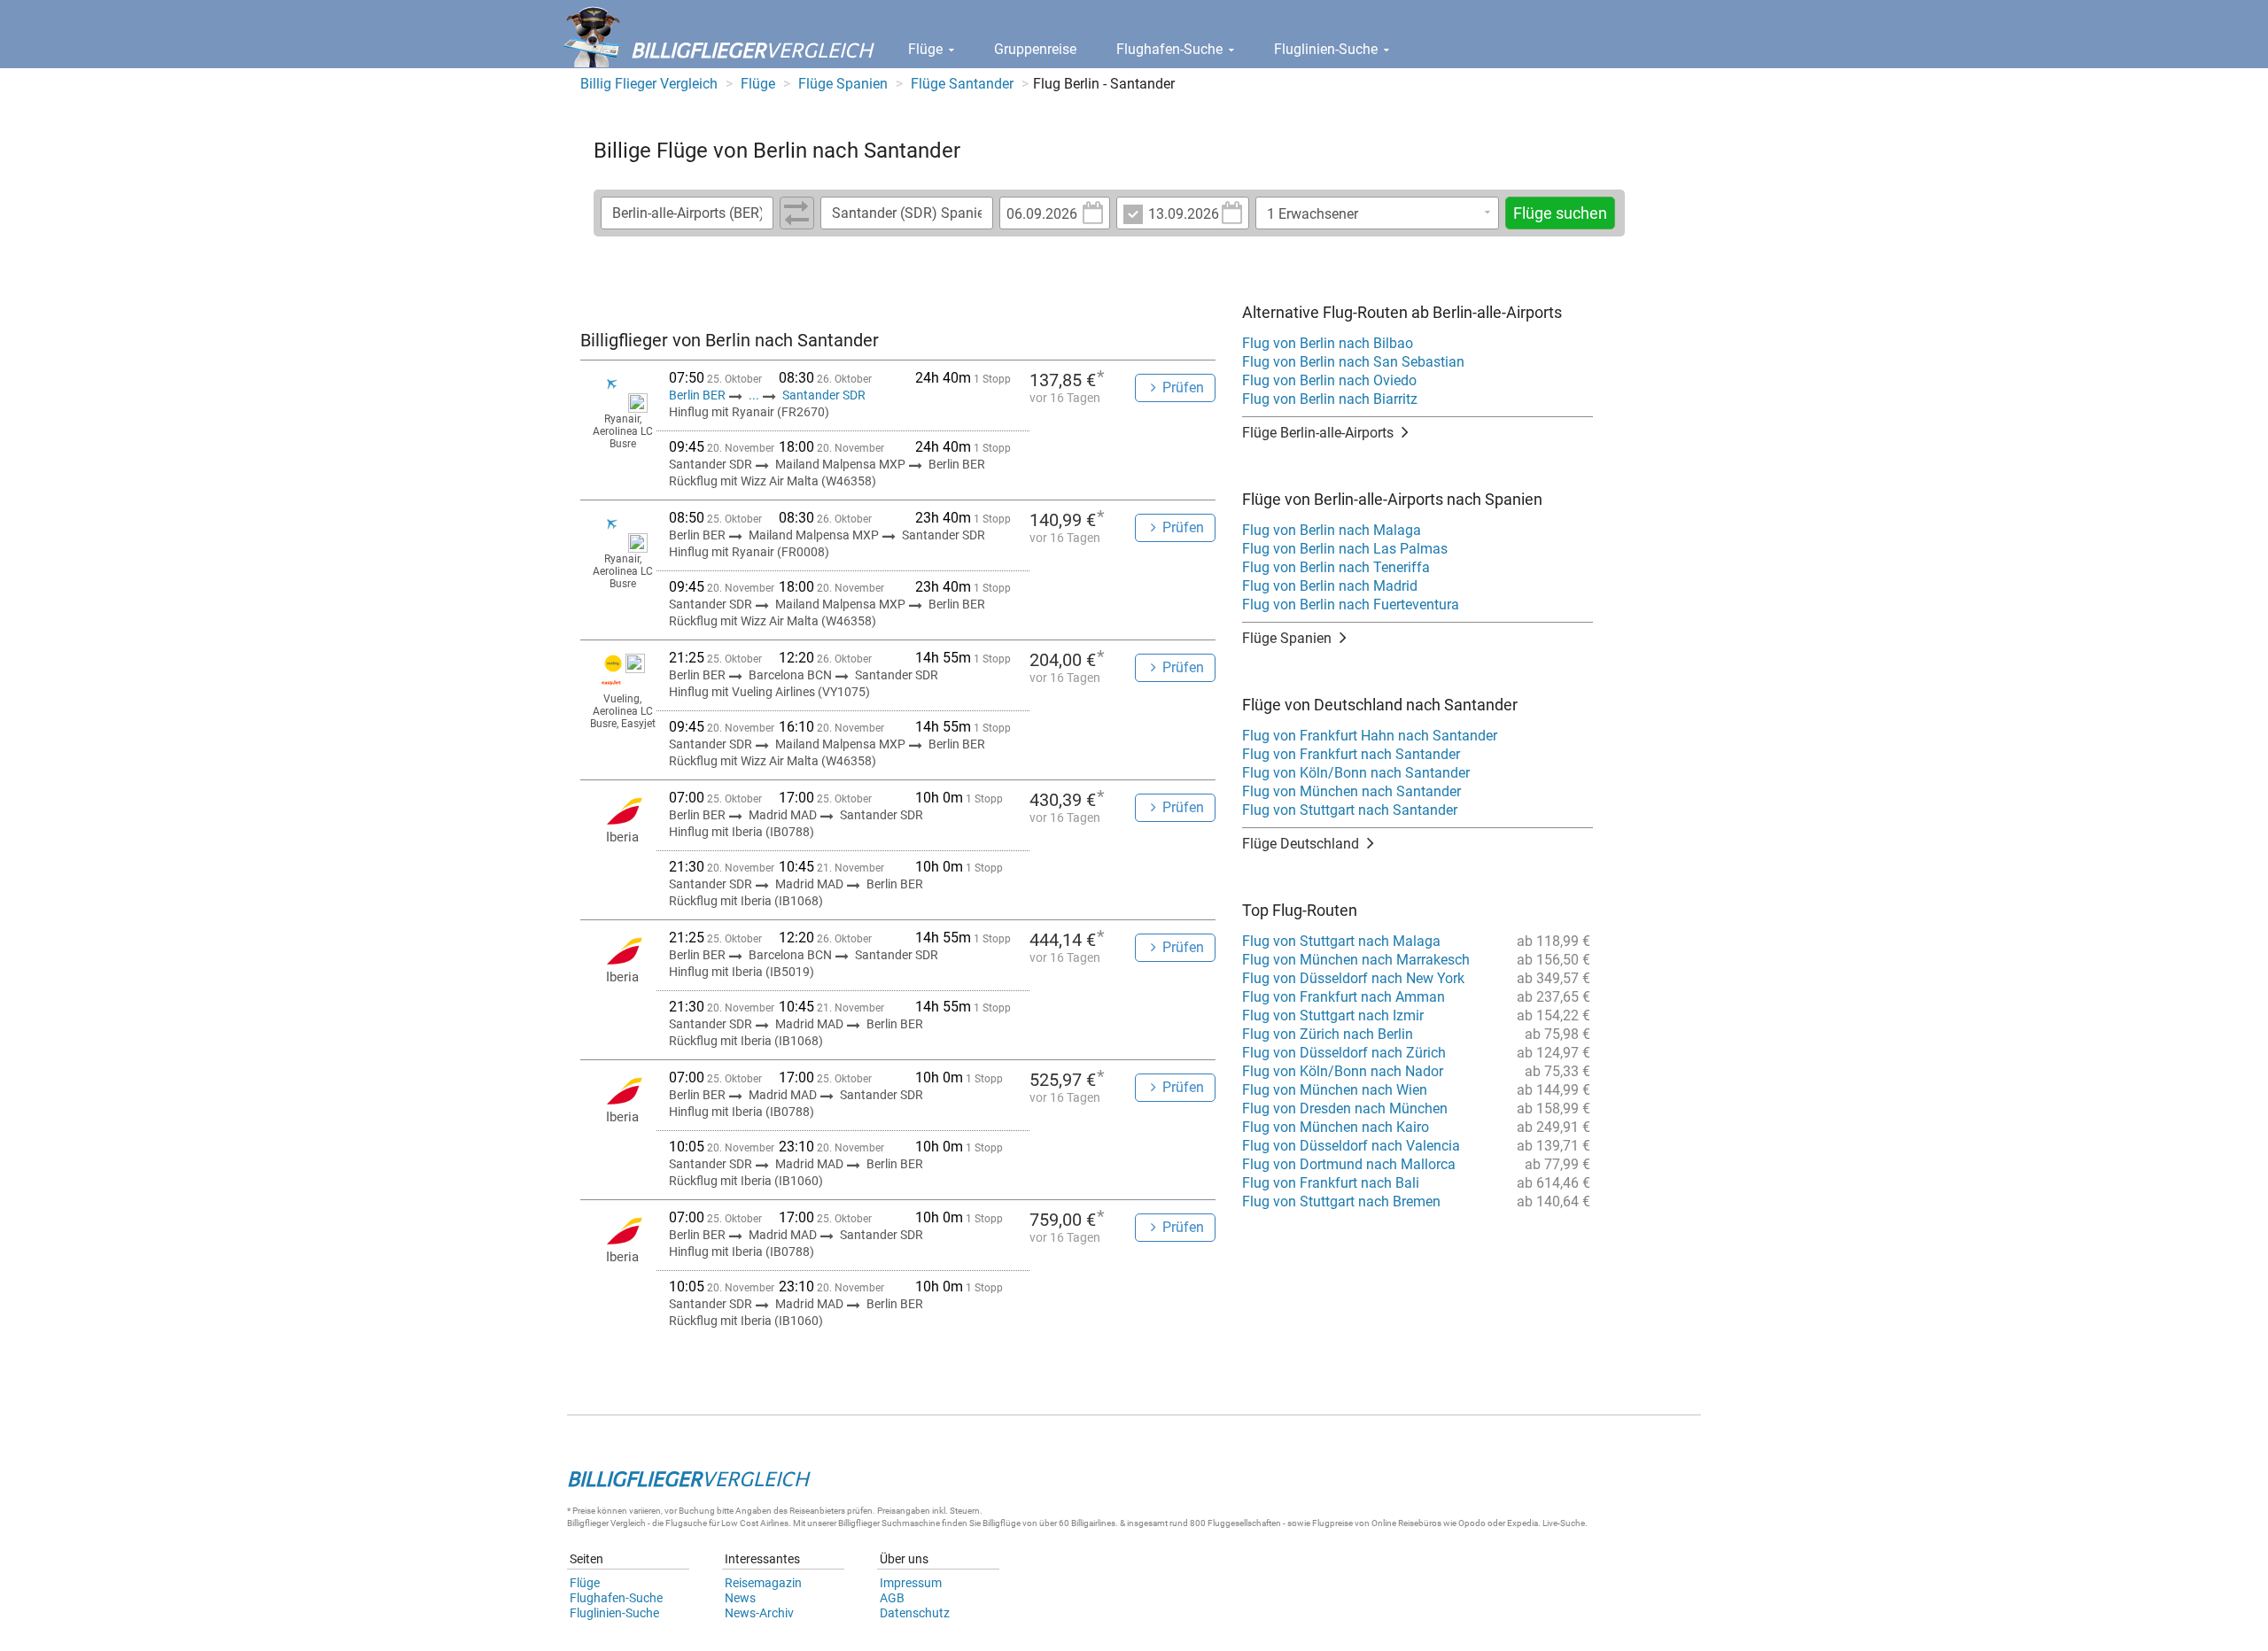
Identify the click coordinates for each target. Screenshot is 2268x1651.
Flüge (927, 49)
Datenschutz (915, 1613)
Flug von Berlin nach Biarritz (1330, 399)
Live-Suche (1564, 1523)
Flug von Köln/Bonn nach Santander (1356, 773)
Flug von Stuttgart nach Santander (1350, 810)
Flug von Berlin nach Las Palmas (1345, 549)
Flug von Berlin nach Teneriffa (1336, 567)
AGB (892, 1598)
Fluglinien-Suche (1328, 49)
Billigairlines (1093, 1523)
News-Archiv (759, 1613)
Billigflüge (1002, 1523)
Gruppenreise (1035, 49)
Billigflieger (588, 1523)
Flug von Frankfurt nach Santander (1351, 754)
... (754, 395)
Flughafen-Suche (1171, 49)
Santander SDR (824, 395)
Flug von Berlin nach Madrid (1330, 586)
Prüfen (1183, 388)
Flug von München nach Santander (1351, 791)
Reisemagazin (763, 1583)
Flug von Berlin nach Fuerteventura (1351, 605)
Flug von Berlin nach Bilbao (1328, 343)
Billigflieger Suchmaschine (889, 1523)
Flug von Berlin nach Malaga (1332, 530)
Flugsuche (686, 1523)
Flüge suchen (1560, 213)
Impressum (911, 1583)
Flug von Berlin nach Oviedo (1329, 380)
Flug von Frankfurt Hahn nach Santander (1370, 736)
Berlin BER (699, 395)
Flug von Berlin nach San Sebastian (1353, 362)
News (740, 1598)
